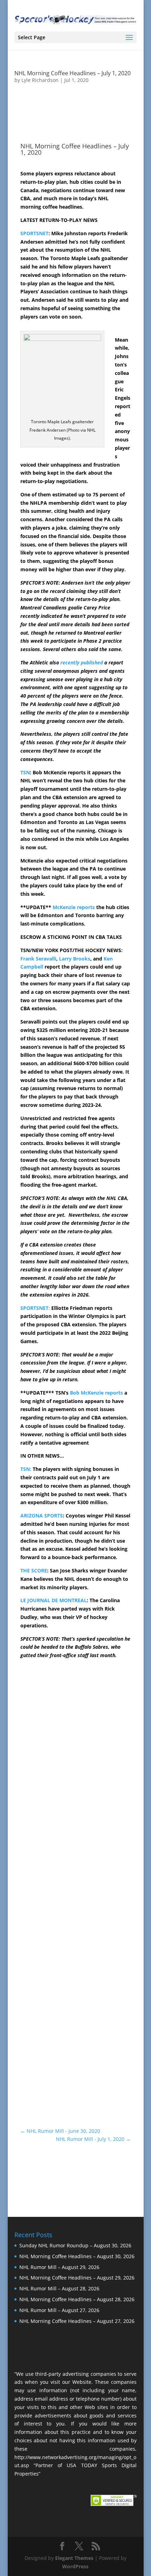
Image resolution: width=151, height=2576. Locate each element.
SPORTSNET (34, 233)
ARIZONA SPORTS (42, 1516)
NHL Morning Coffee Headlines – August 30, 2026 (77, 2256)
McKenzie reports (74, 907)
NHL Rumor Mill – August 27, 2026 (59, 2310)
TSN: (26, 1469)
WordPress (75, 2566)
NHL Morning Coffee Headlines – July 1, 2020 (73, 73)
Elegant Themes (74, 2558)
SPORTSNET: (35, 1308)
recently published (82, 662)
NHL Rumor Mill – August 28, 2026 (59, 2288)
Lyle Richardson (40, 80)
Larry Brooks (75, 959)
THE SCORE (34, 1570)
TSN (25, 772)
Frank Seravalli (38, 959)
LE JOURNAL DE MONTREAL (54, 1600)
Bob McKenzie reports (96, 1393)
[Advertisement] (75, 1794)
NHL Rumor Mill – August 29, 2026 (59, 2267)
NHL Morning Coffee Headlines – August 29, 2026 (77, 2278)
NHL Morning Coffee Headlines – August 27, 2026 (77, 2321)
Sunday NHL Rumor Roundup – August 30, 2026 (75, 2245)
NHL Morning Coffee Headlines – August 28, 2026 (77, 2299)
